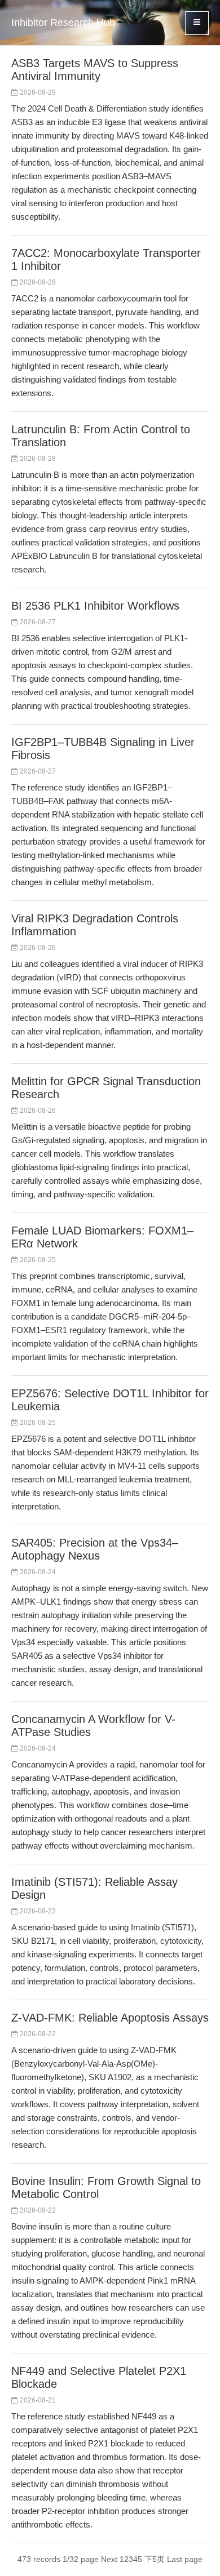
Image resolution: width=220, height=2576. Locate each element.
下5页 (155, 2559)
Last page (185, 2559)
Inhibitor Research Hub (63, 23)
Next (109, 2559)
